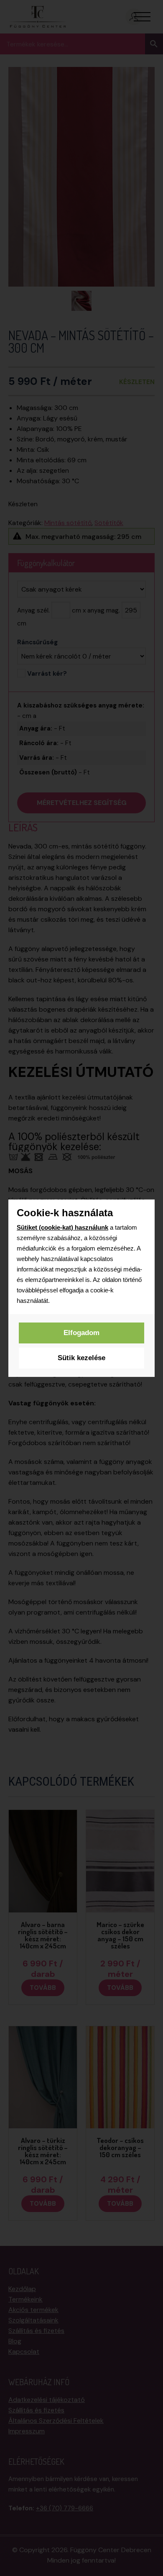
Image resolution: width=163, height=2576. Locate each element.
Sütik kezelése (81, 1358)
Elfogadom (81, 1333)
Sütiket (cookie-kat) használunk (62, 1227)
